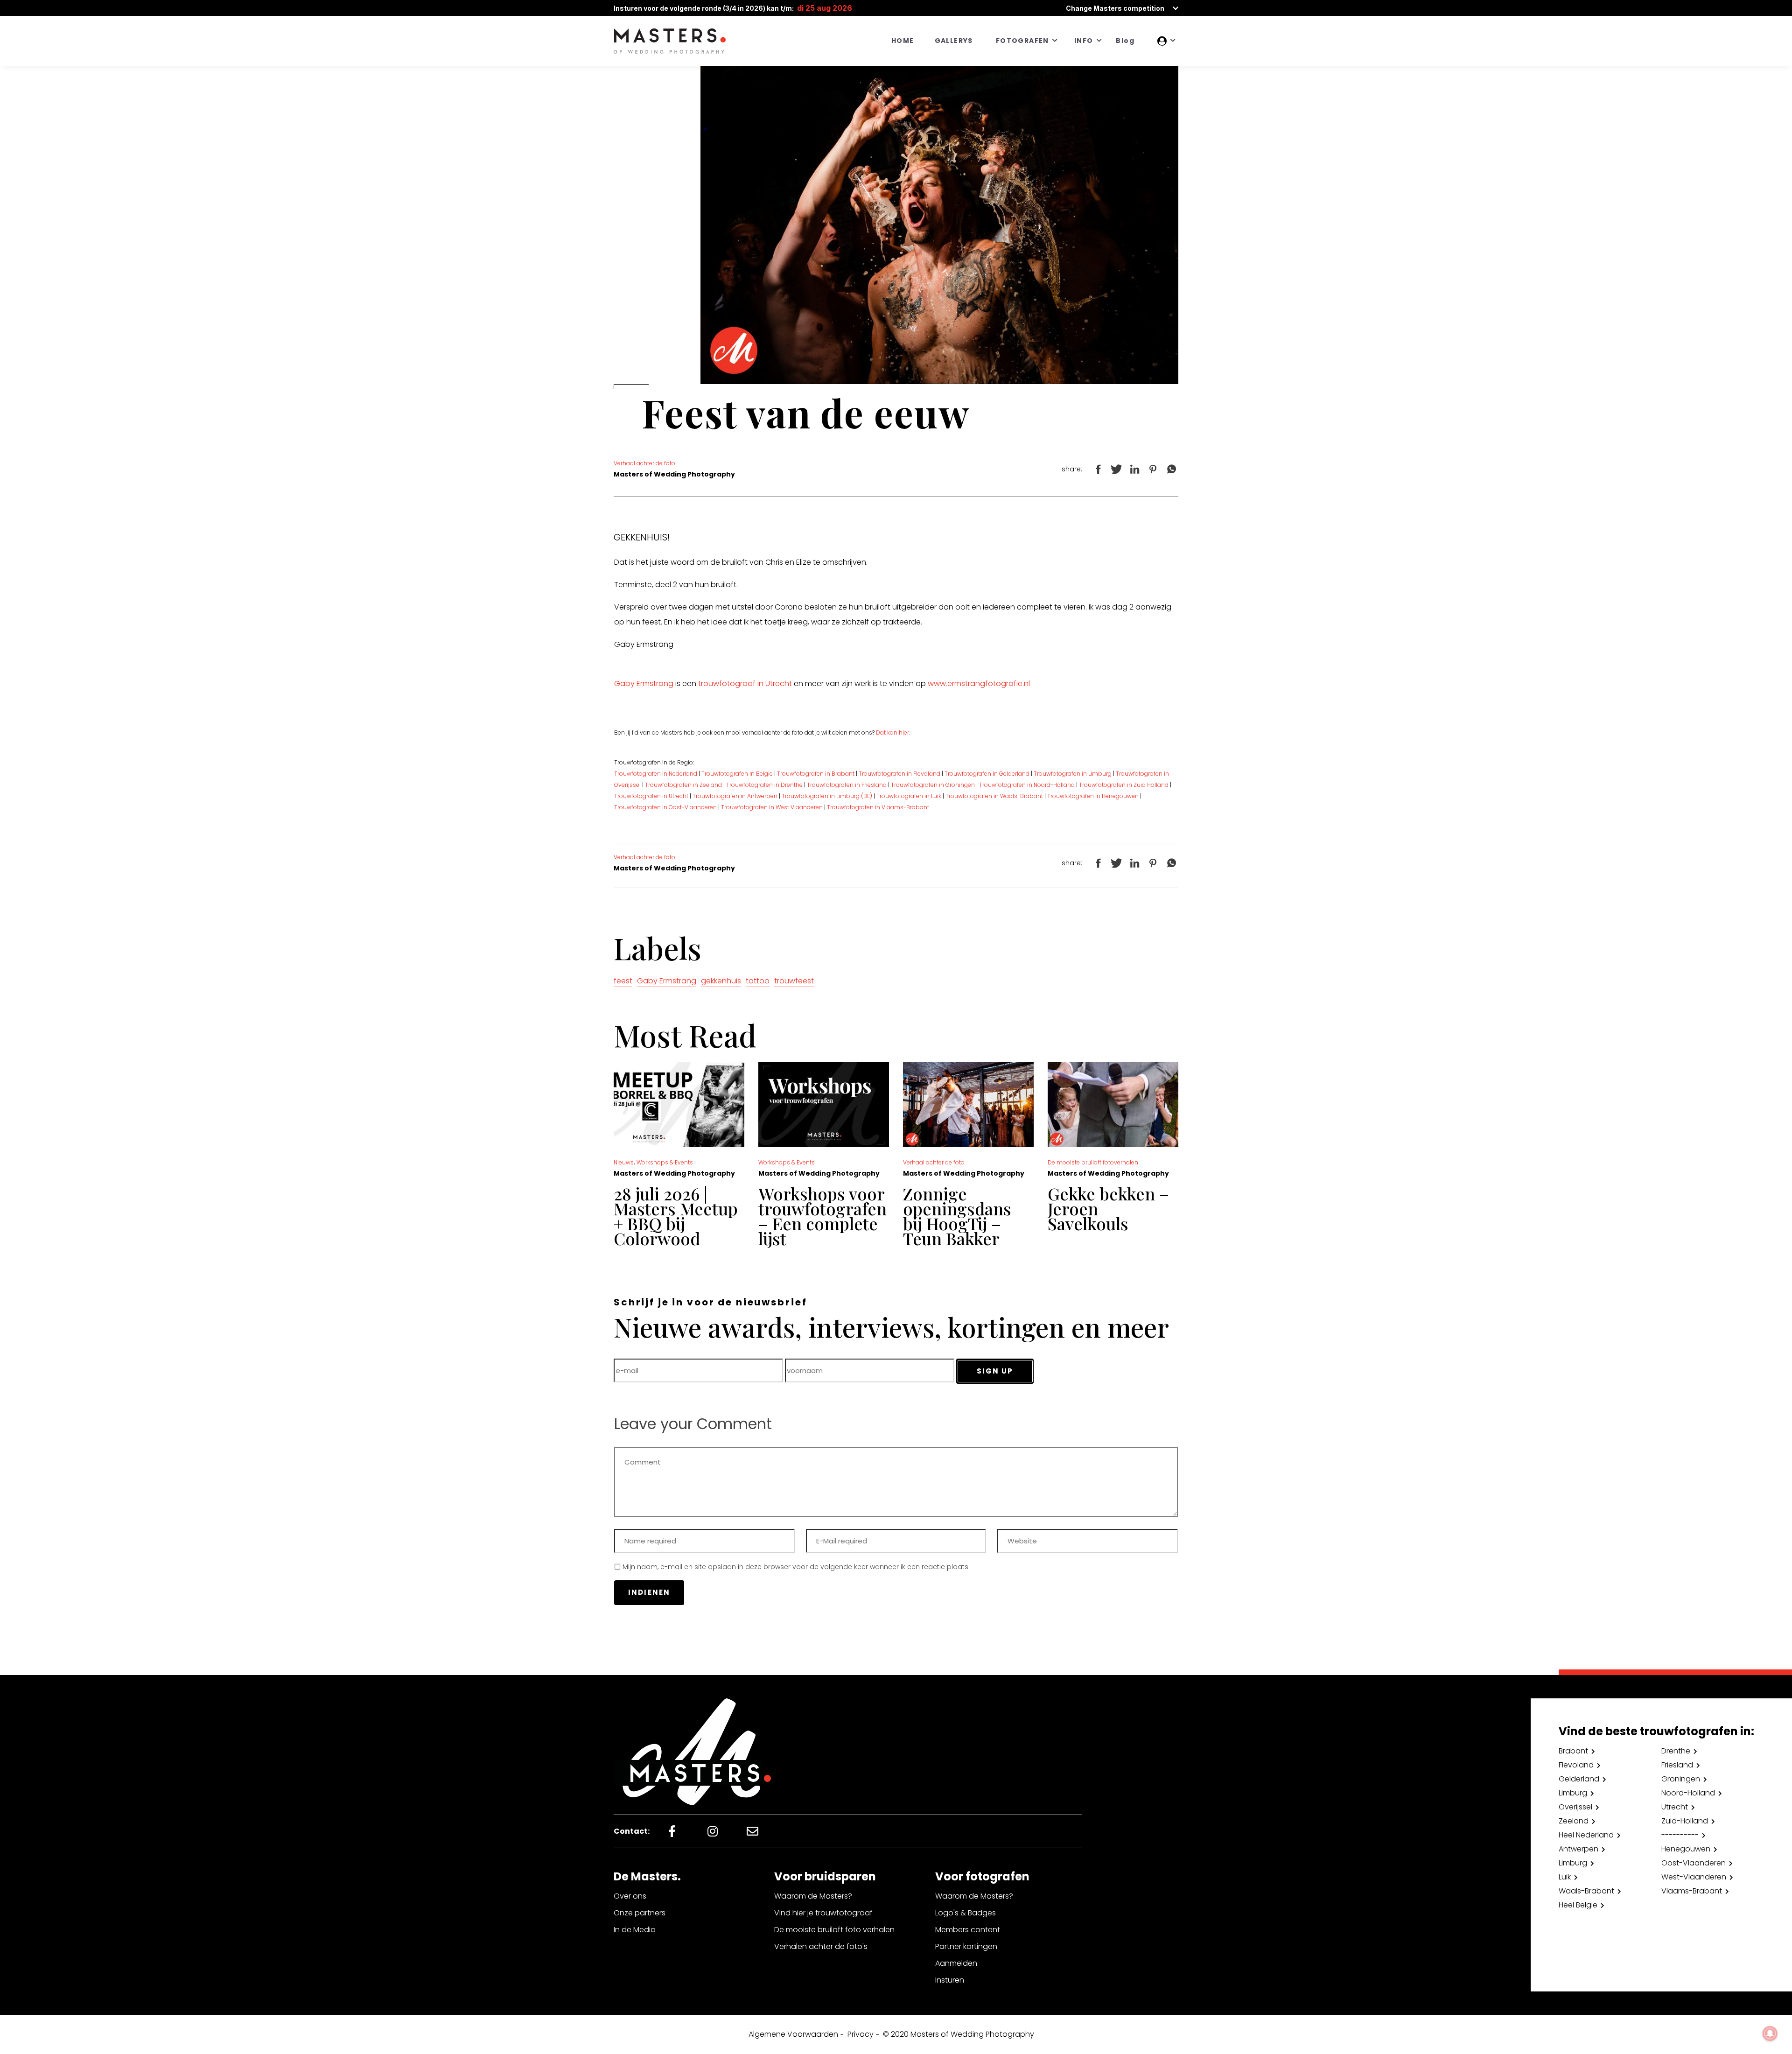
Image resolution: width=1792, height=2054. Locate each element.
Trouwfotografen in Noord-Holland (1028, 785)
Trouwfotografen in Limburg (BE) (826, 796)
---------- (1680, 1835)
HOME (903, 41)
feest (623, 981)
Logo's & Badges (966, 1913)
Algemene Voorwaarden (793, 2034)
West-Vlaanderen (1694, 1877)
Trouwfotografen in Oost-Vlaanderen (665, 807)
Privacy (861, 2034)
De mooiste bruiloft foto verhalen (834, 1930)
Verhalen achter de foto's (821, 1946)
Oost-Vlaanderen (1694, 1863)
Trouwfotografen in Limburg (1073, 774)
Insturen (950, 1980)
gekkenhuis (721, 981)
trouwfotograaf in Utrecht (745, 683)
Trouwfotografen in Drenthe (764, 785)
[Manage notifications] (1770, 2033)
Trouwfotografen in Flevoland (899, 774)
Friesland (1677, 1765)
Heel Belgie (1578, 1905)
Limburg (1573, 1793)
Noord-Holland (1688, 1793)
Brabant (1573, 1751)
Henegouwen (1686, 1849)
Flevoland (1576, 1765)
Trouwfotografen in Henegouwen (1093, 796)
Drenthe (1676, 1751)
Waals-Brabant (1586, 1891)
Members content (968, 1930)
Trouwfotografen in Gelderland (987, 774)
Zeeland (1574, 1821)
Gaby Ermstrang (644, 683)
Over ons (630, 1896)
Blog (1125, 41)
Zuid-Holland (1685, 1821)
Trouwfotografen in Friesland (847, 785)
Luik (1565, 1877)
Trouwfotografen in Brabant (816, 774)
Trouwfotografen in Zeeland (683, 785)
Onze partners (640, 1913)
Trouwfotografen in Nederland (656, 774)
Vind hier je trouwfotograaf (823, 1913)
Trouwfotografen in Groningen (932, 785)
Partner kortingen (966, 1946)
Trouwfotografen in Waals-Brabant (994, 796)
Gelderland (1579, 1779)
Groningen (1681, 1779)
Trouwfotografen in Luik (909, 796)
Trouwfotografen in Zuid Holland (1124, 785)
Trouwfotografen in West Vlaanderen (772, 807)
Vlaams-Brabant (1692, 1891)
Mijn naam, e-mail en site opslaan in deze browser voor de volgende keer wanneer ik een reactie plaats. (796, 1567)
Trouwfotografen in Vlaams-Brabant (878, 807)
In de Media (635, 1930)
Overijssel (1575, 1807)
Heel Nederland (1586, 1835)
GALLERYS (954, 41)
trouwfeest (794, 981)
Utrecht (1675, 1807)
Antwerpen (1578, 1849)
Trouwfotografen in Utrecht (651, 796)
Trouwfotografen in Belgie (737, 774)
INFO (1084, 41)
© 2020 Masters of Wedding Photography (959, 2034)
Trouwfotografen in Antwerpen (735, 796)
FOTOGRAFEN (1022, 41)
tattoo (758, 981)
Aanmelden (956, 1963)
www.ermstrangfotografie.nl (979, 683)
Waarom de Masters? (813, 1896)
